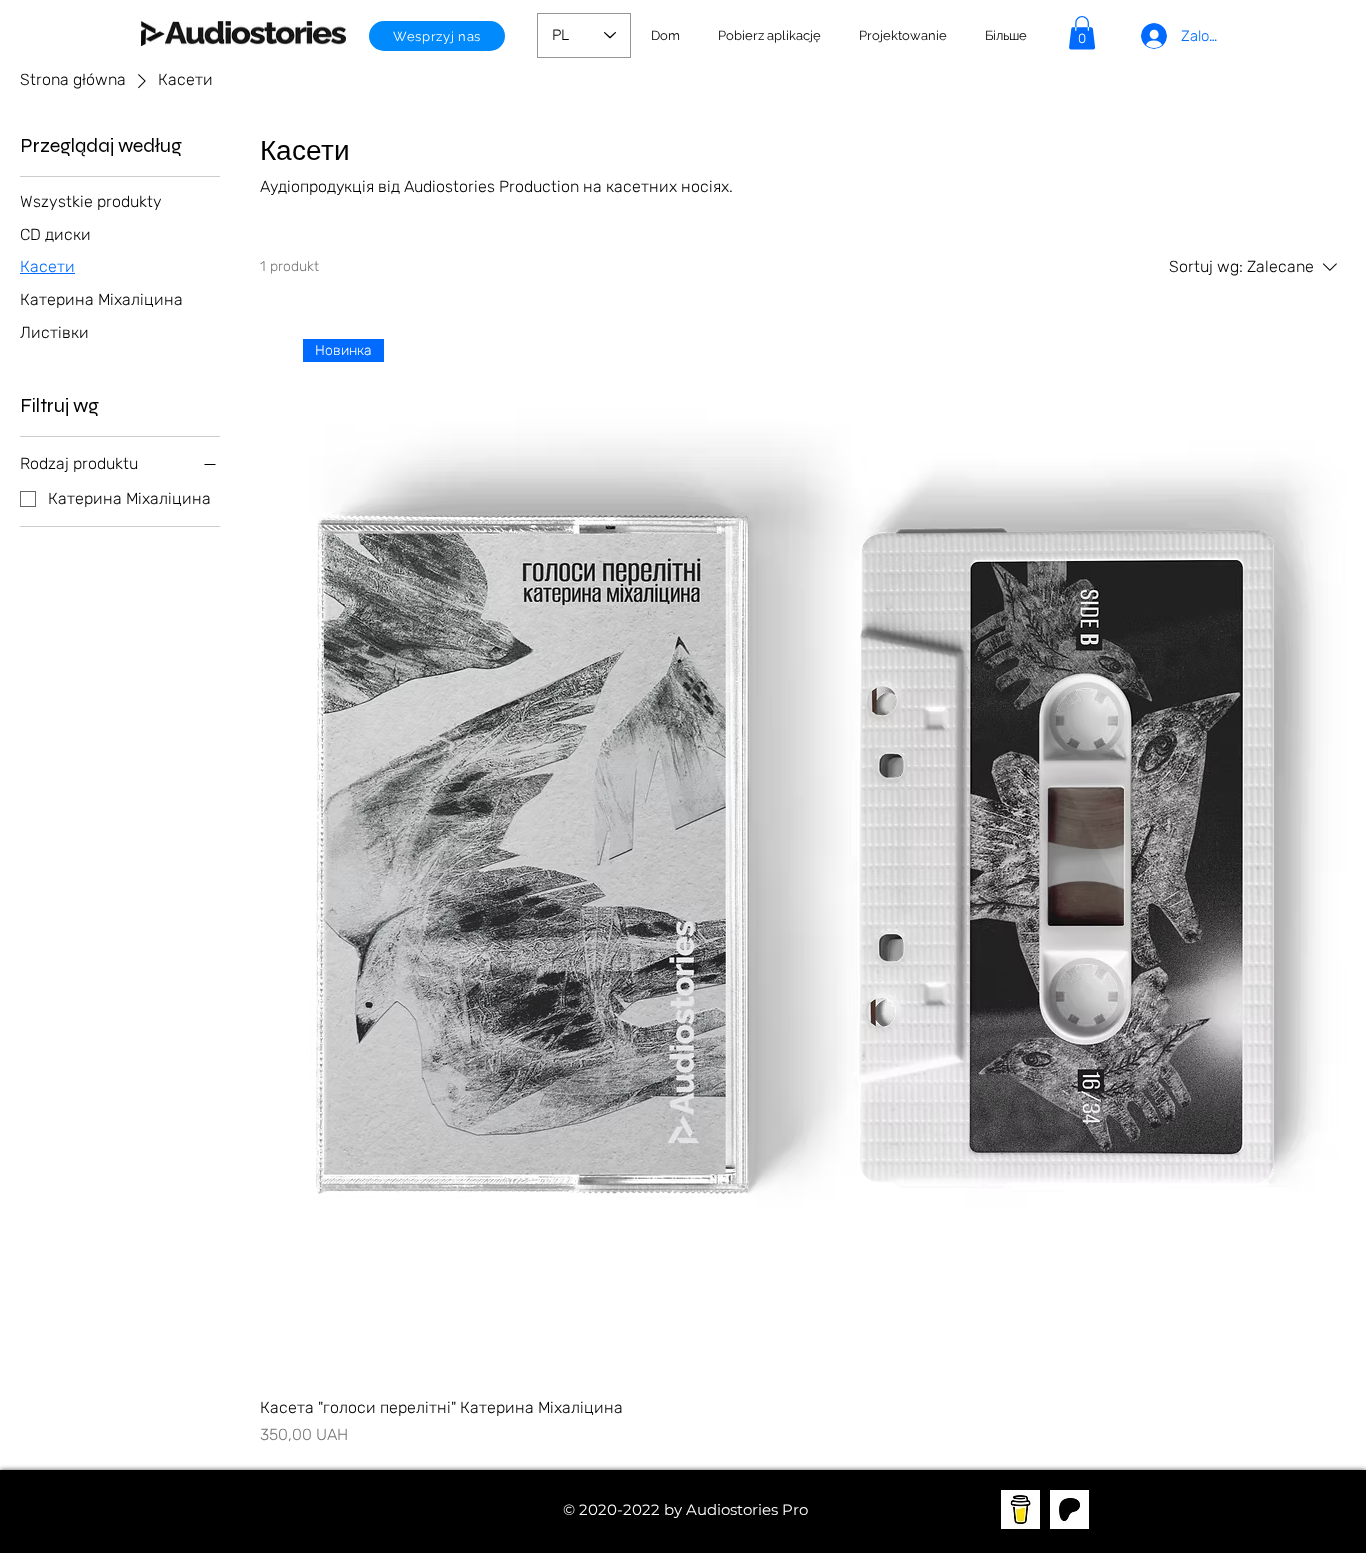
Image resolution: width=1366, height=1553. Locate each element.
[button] (903, 36)
